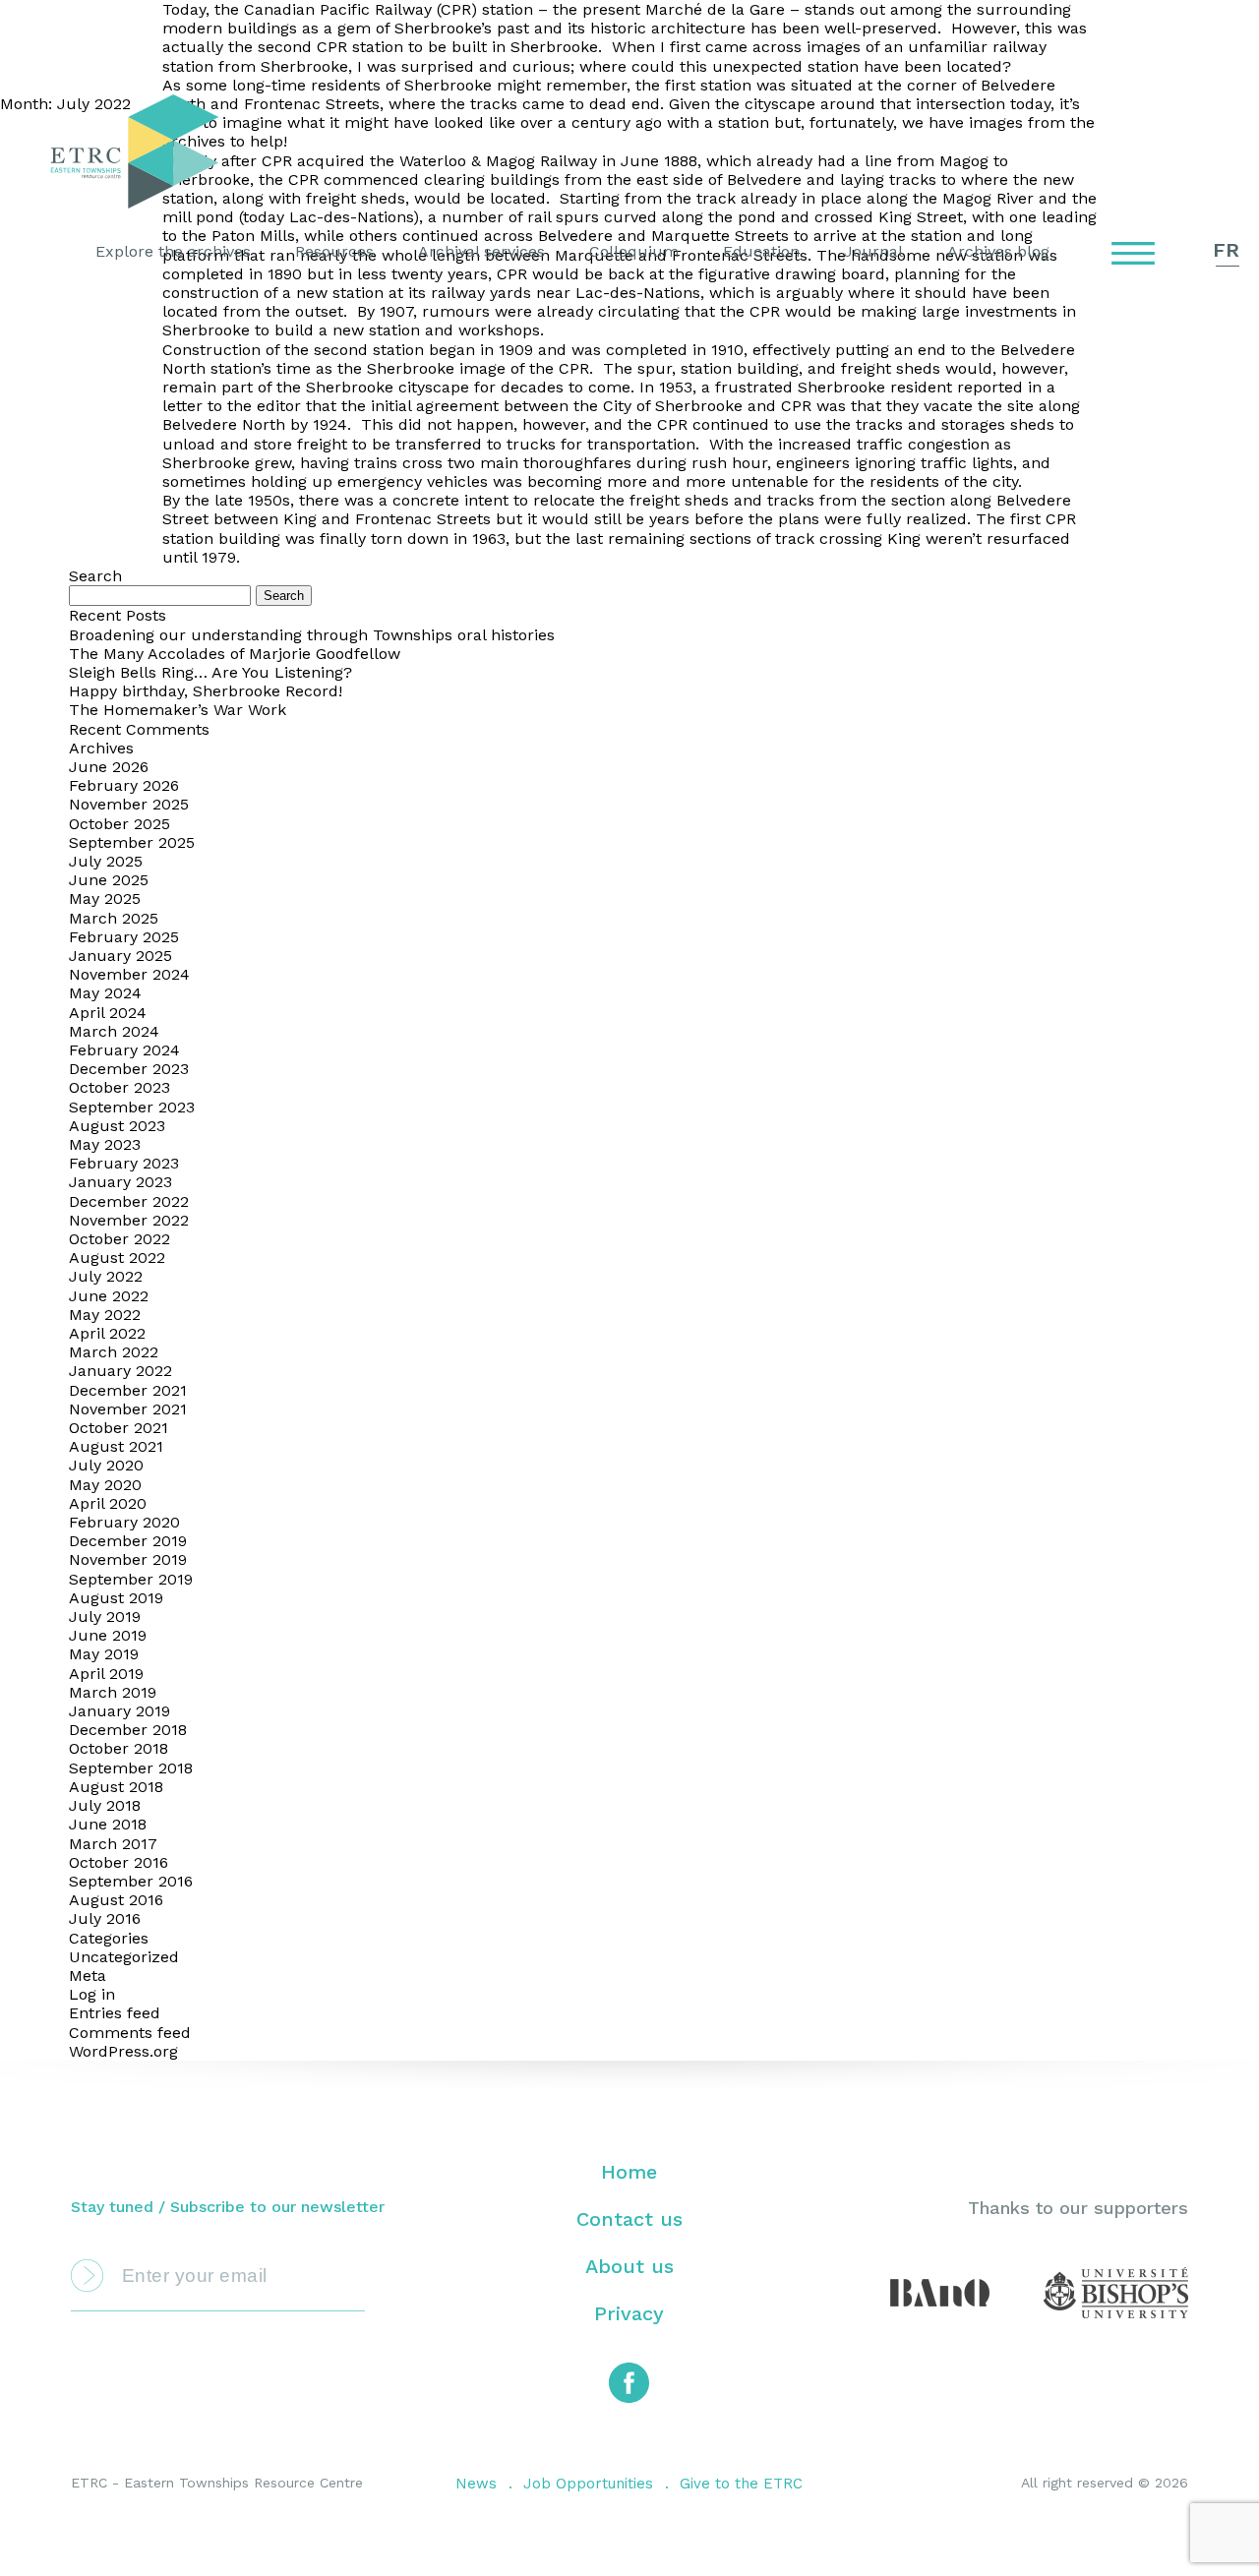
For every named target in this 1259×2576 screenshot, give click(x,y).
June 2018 (108, 1824)
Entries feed (115, 2013)
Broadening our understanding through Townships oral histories (312, 635)
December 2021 (128, 1390)
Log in (92, 1994)
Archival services (481, 251)
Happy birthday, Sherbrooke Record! (206, 691)
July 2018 (105, 1805)
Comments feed (130, 2033)
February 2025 (124, 937)
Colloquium (634, 251)
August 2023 (117, 1126)
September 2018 (131, 1768)
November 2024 (129, 974)
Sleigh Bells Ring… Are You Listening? (210, 672)
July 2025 (106, 861)
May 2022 (105, 1315)
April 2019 (106, 1674)
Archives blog (998, 251)
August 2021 (116, 1446)
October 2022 (120, 1239)
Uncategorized (124, 1957)
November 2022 (129, 1220)
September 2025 (132, 842)
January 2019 (120, 1711)
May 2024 (105, 993)
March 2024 (114, 1031)
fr (1226, 250)
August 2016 (116, 1900)
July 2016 (105, 1918)
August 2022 (117, 1258)
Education (761, 251)
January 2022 (120, 1371)
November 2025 (129, 804)
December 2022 (129, 1201)
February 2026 (124, 785)
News (476, 2484)
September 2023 (132, 1107)
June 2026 (109, 767)
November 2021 (128, 1409)
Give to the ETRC (741, 2484)
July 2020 (106, 1465)
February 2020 (124, 1522)
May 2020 (105, 1485)
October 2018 (119, 1748)
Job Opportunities (588, 2484)
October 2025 (120, 824)
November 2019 (128, 1559)
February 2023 (124, 1163)
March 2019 (113, 1692)
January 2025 (120, 956)
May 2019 (104, 1654)
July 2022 (106, 1276)
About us (629, 2266)
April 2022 (107, 1333)
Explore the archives (173, 251)
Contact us (629, 2219)
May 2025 (105, 899)
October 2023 (120, 1087)
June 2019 (108, 1635)
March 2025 (114, 918)
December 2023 (129, 1069)
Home (629, 2172)
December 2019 (128, 1541)
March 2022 (114, 1352)
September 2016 (131, 1881)
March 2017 (113, 1844)
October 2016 (119, 1862)
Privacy (629, 2313)
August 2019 (116, 1598)
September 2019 (131, 1579)
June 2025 (109, 880)
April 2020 (108, 1503)
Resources (334, 251)
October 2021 (119, 1428)
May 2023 (105, 1144)
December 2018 (128, 1730)
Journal (873, 251)
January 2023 (120, 1182)
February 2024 (124, 1050)
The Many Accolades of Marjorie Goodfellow (235, 654)
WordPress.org (123, 2051)
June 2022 (109, 1296)
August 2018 (116, 1787)
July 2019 (105, 1617)
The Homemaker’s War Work (178, 710)
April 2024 (108, 1013)
